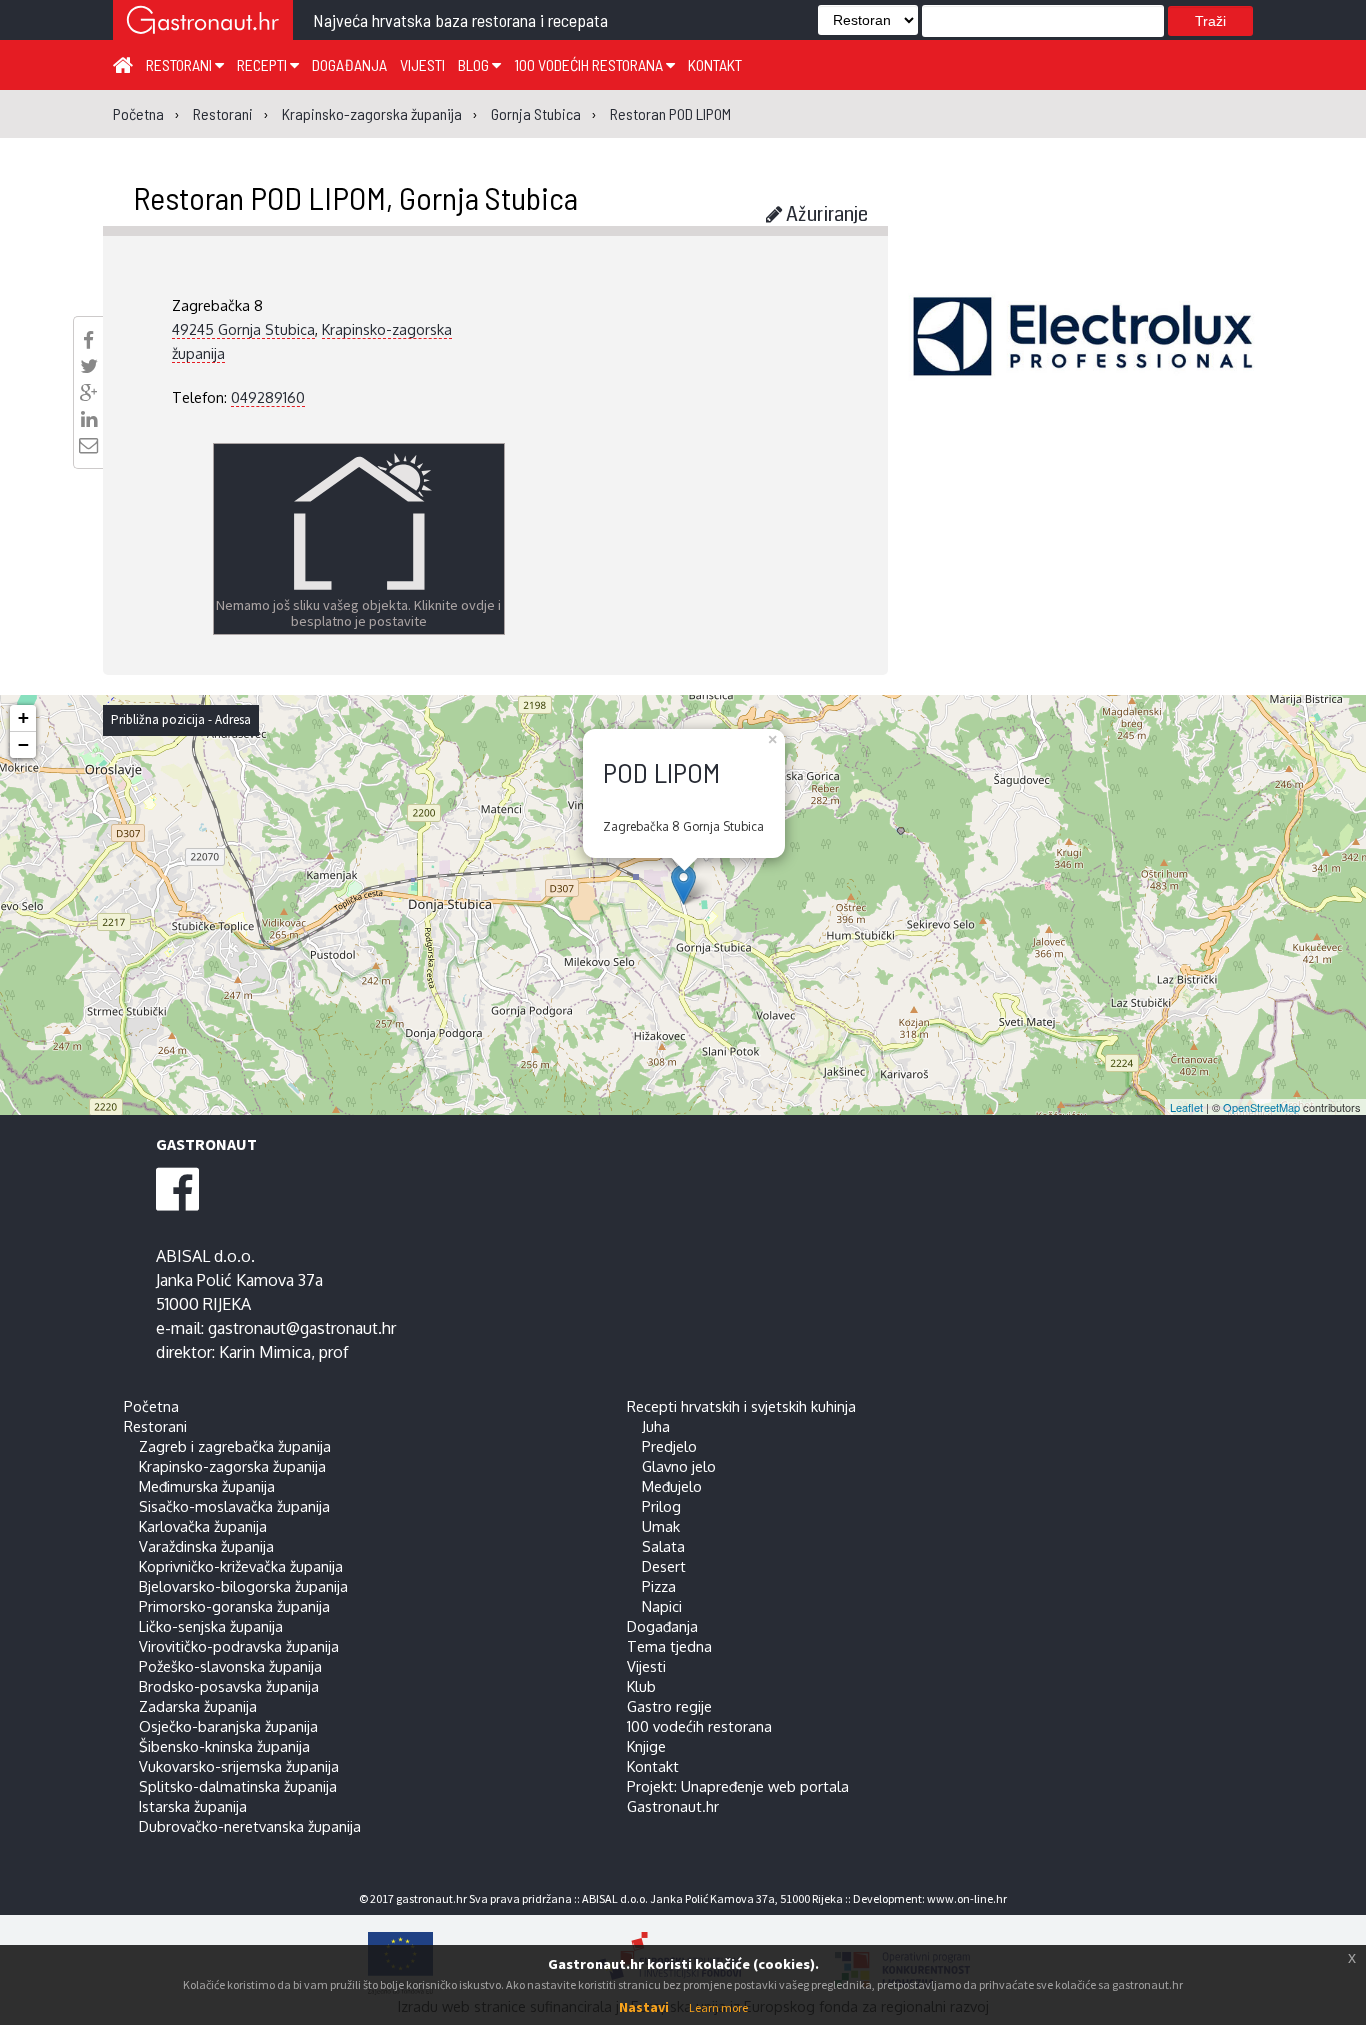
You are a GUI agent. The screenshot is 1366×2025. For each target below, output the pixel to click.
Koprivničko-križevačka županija (241, 1566)
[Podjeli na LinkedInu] (89, 419)
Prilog (661, 1506)
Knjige (646, 1746)
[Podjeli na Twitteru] (89, 366)
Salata (663, 1546)
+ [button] (23, 717)
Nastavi (644, 2007)
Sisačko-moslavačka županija (234, 1506)
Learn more (718, 2007)
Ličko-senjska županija (211, 1626)
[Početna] (123, 64)
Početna (151, 1406)
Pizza (659, 1586)
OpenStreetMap (1261, 1107)
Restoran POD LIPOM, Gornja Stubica (355, 197)
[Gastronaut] (203, 22)
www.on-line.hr (967, 1898)
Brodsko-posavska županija (229, 1686)
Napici (662, 1606)
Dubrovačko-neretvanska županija (250, 1826)
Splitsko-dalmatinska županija (238, 1786)
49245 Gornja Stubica (243, 329)
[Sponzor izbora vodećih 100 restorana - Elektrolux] (1083, 366)
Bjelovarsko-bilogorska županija (243, 1586)
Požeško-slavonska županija (230, 1666)
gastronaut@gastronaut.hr (302, 1328)
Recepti (263, 64)
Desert (664, 1566)
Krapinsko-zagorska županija (232, 1466)
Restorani (180, 64)
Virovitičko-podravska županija (239, 1646)
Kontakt (715, 64)
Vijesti (422, 64)
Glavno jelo (679, 1466)
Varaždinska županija (206, 1546)
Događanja (349, 64)
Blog (475, 64)
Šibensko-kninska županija (224, 1746)
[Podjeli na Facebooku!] (88, 340)
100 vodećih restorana (590, 64)
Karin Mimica (265, 1352)
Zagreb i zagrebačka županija (235, 1446)
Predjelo (669, 1446)
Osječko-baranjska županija (228, 1726)
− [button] (23, 744)
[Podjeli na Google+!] (89, 393)
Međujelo (672, 1486)
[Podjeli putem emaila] (88, 445)
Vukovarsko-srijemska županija (239, 1766)
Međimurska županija (207, 1486)
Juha (656, 1426)
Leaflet (1186, 1107)
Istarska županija (193, 1806)
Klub (641, 1686)
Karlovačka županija (203, 1526)
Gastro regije (669, 1706)
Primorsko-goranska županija (234, 1606)
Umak (661, 1526)
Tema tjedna (669, 1646)
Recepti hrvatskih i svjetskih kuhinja (741, 1406)
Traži (1210, 21)
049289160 (268, 397)
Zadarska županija (198, 1706)
